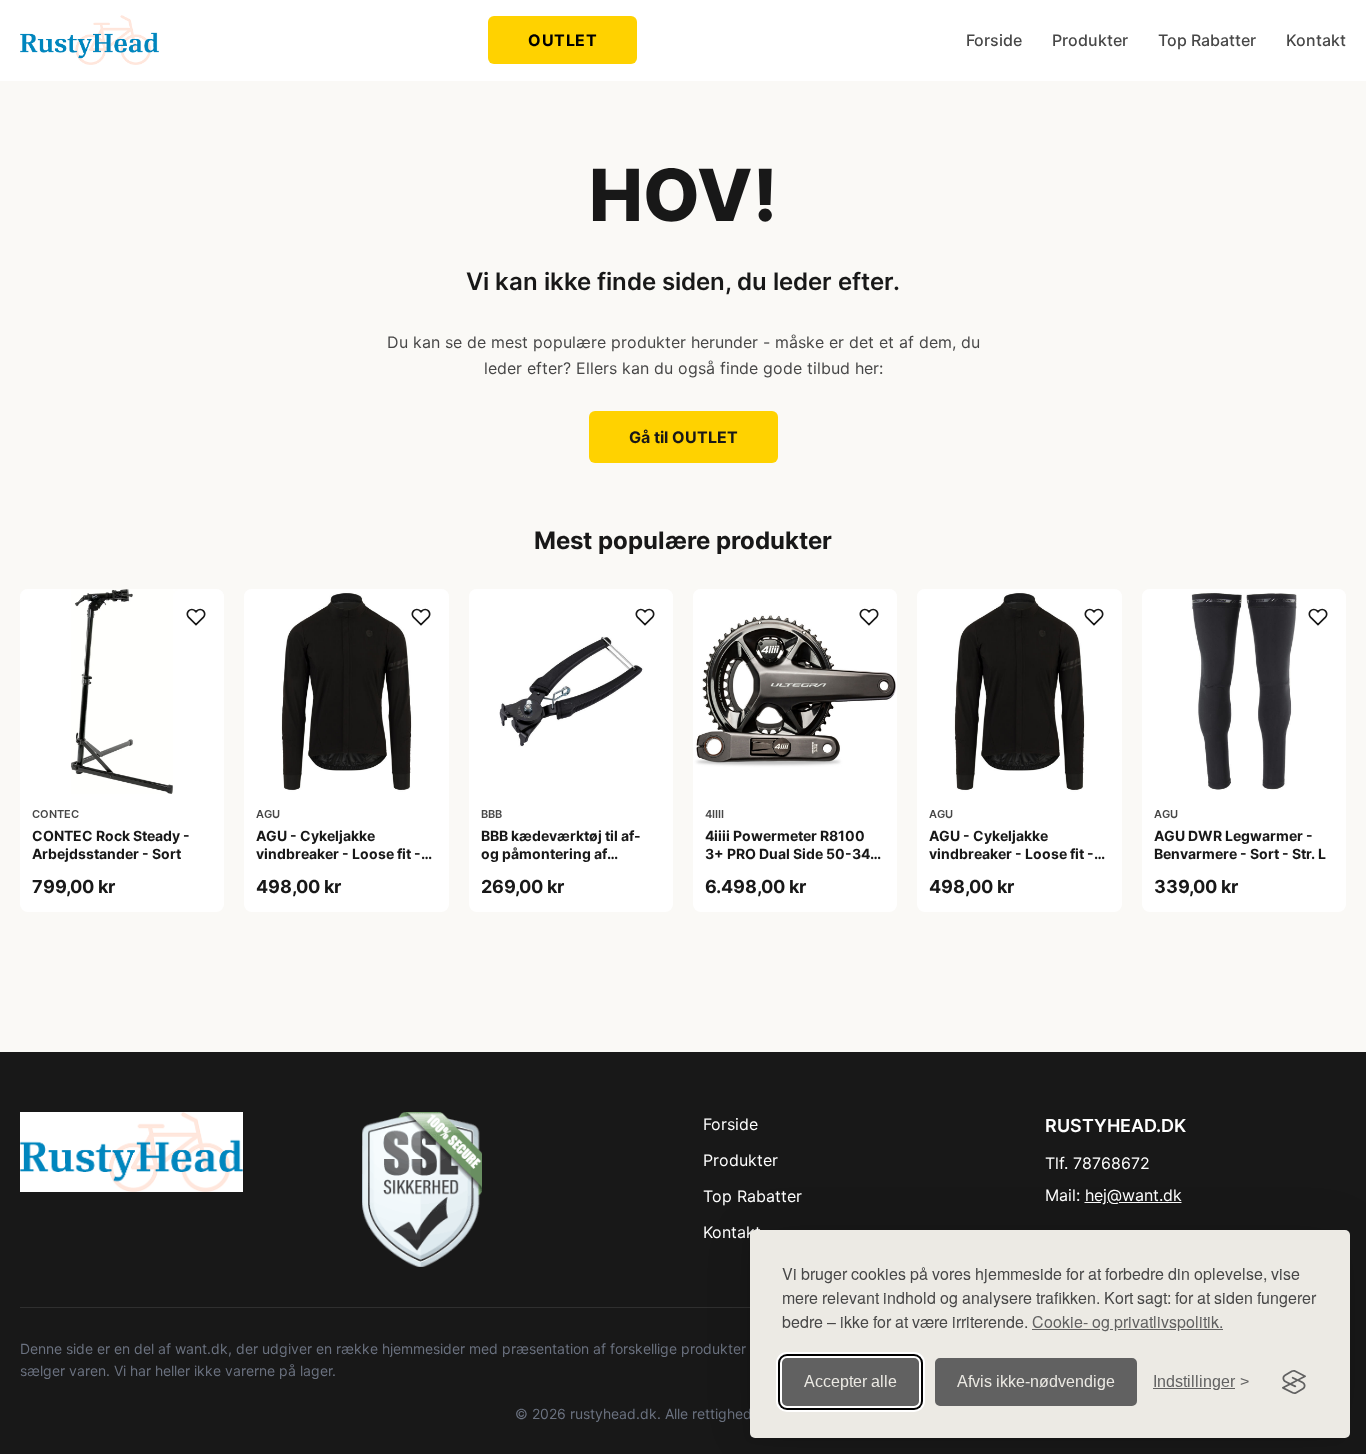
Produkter (1090, 40)
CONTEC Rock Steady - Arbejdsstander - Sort (111, 844)
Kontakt (1316, 40)
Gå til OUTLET (683, 437)
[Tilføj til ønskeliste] (196, 617)
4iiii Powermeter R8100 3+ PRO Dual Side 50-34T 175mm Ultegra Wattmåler (793, 853)
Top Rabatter (1207, 40)
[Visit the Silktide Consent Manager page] (1294, 1382)
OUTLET (562, 40)
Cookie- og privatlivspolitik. (1127, 1321)
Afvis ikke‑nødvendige (1036, 1381)
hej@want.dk (1133, 1195)
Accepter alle (850, 1381)
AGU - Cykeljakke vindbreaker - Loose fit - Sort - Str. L (338, 853)
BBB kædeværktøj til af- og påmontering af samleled (561, 853)
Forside (994, 40)
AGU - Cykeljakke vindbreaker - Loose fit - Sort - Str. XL (1011, 853)
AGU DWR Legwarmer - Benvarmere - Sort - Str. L (1240, 844)
